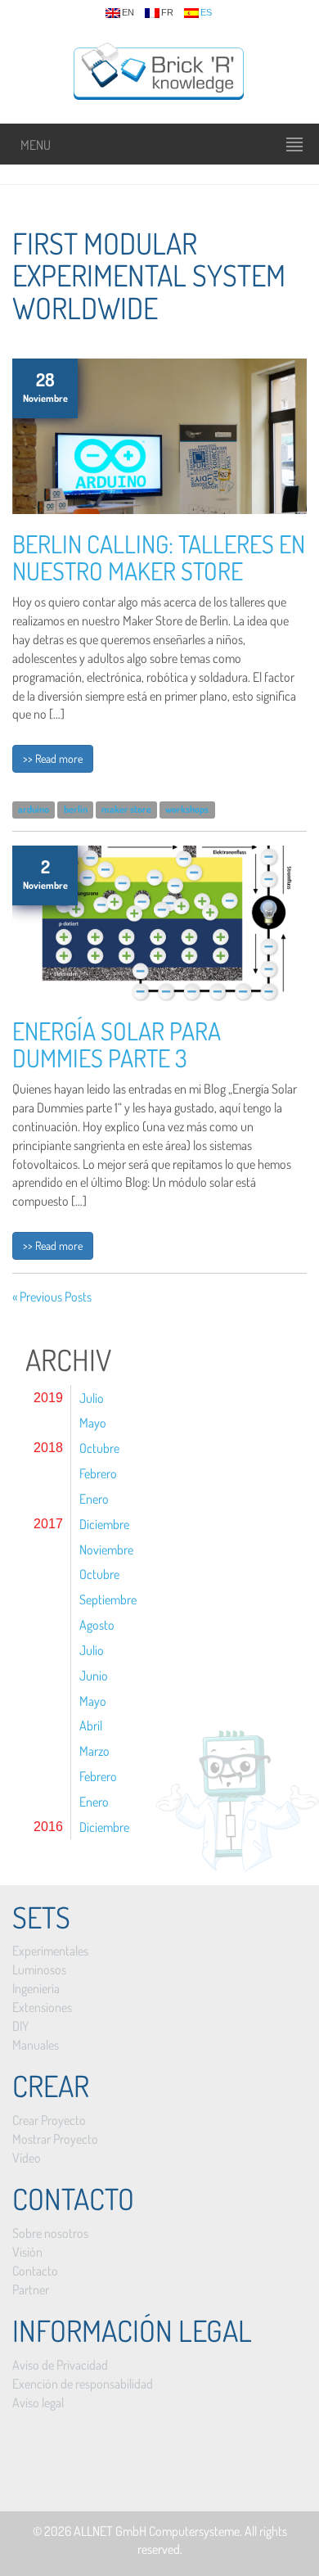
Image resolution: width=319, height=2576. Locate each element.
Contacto (35, 2271)
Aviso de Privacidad (60, 2365)
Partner (31, 2290)
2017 (48, 1524)
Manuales (36, 2045)
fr (167, 13)
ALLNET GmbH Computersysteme (157, 2531)
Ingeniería (36, 1988)
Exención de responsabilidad (83, 2384)
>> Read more (53, 758)
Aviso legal (38, 2402)
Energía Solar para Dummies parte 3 (117, 1044)
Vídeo (27, 2158)
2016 (48, 1827)
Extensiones (42, 2007)
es (206, 13)
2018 (48, 1448)
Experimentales (50, 1951)
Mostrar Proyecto (55, 2139)
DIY (20, 2026)
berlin (76, 809)
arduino (34, 809)
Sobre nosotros (50, 2233)
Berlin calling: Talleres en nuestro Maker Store (159, 557)
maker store (126, 809)
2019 (48, 1398)
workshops (187, 809)
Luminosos (39, 1969)
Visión (27, 2252)
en (128, 13)
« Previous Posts (52, 1297)
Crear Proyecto (49, 2120)
